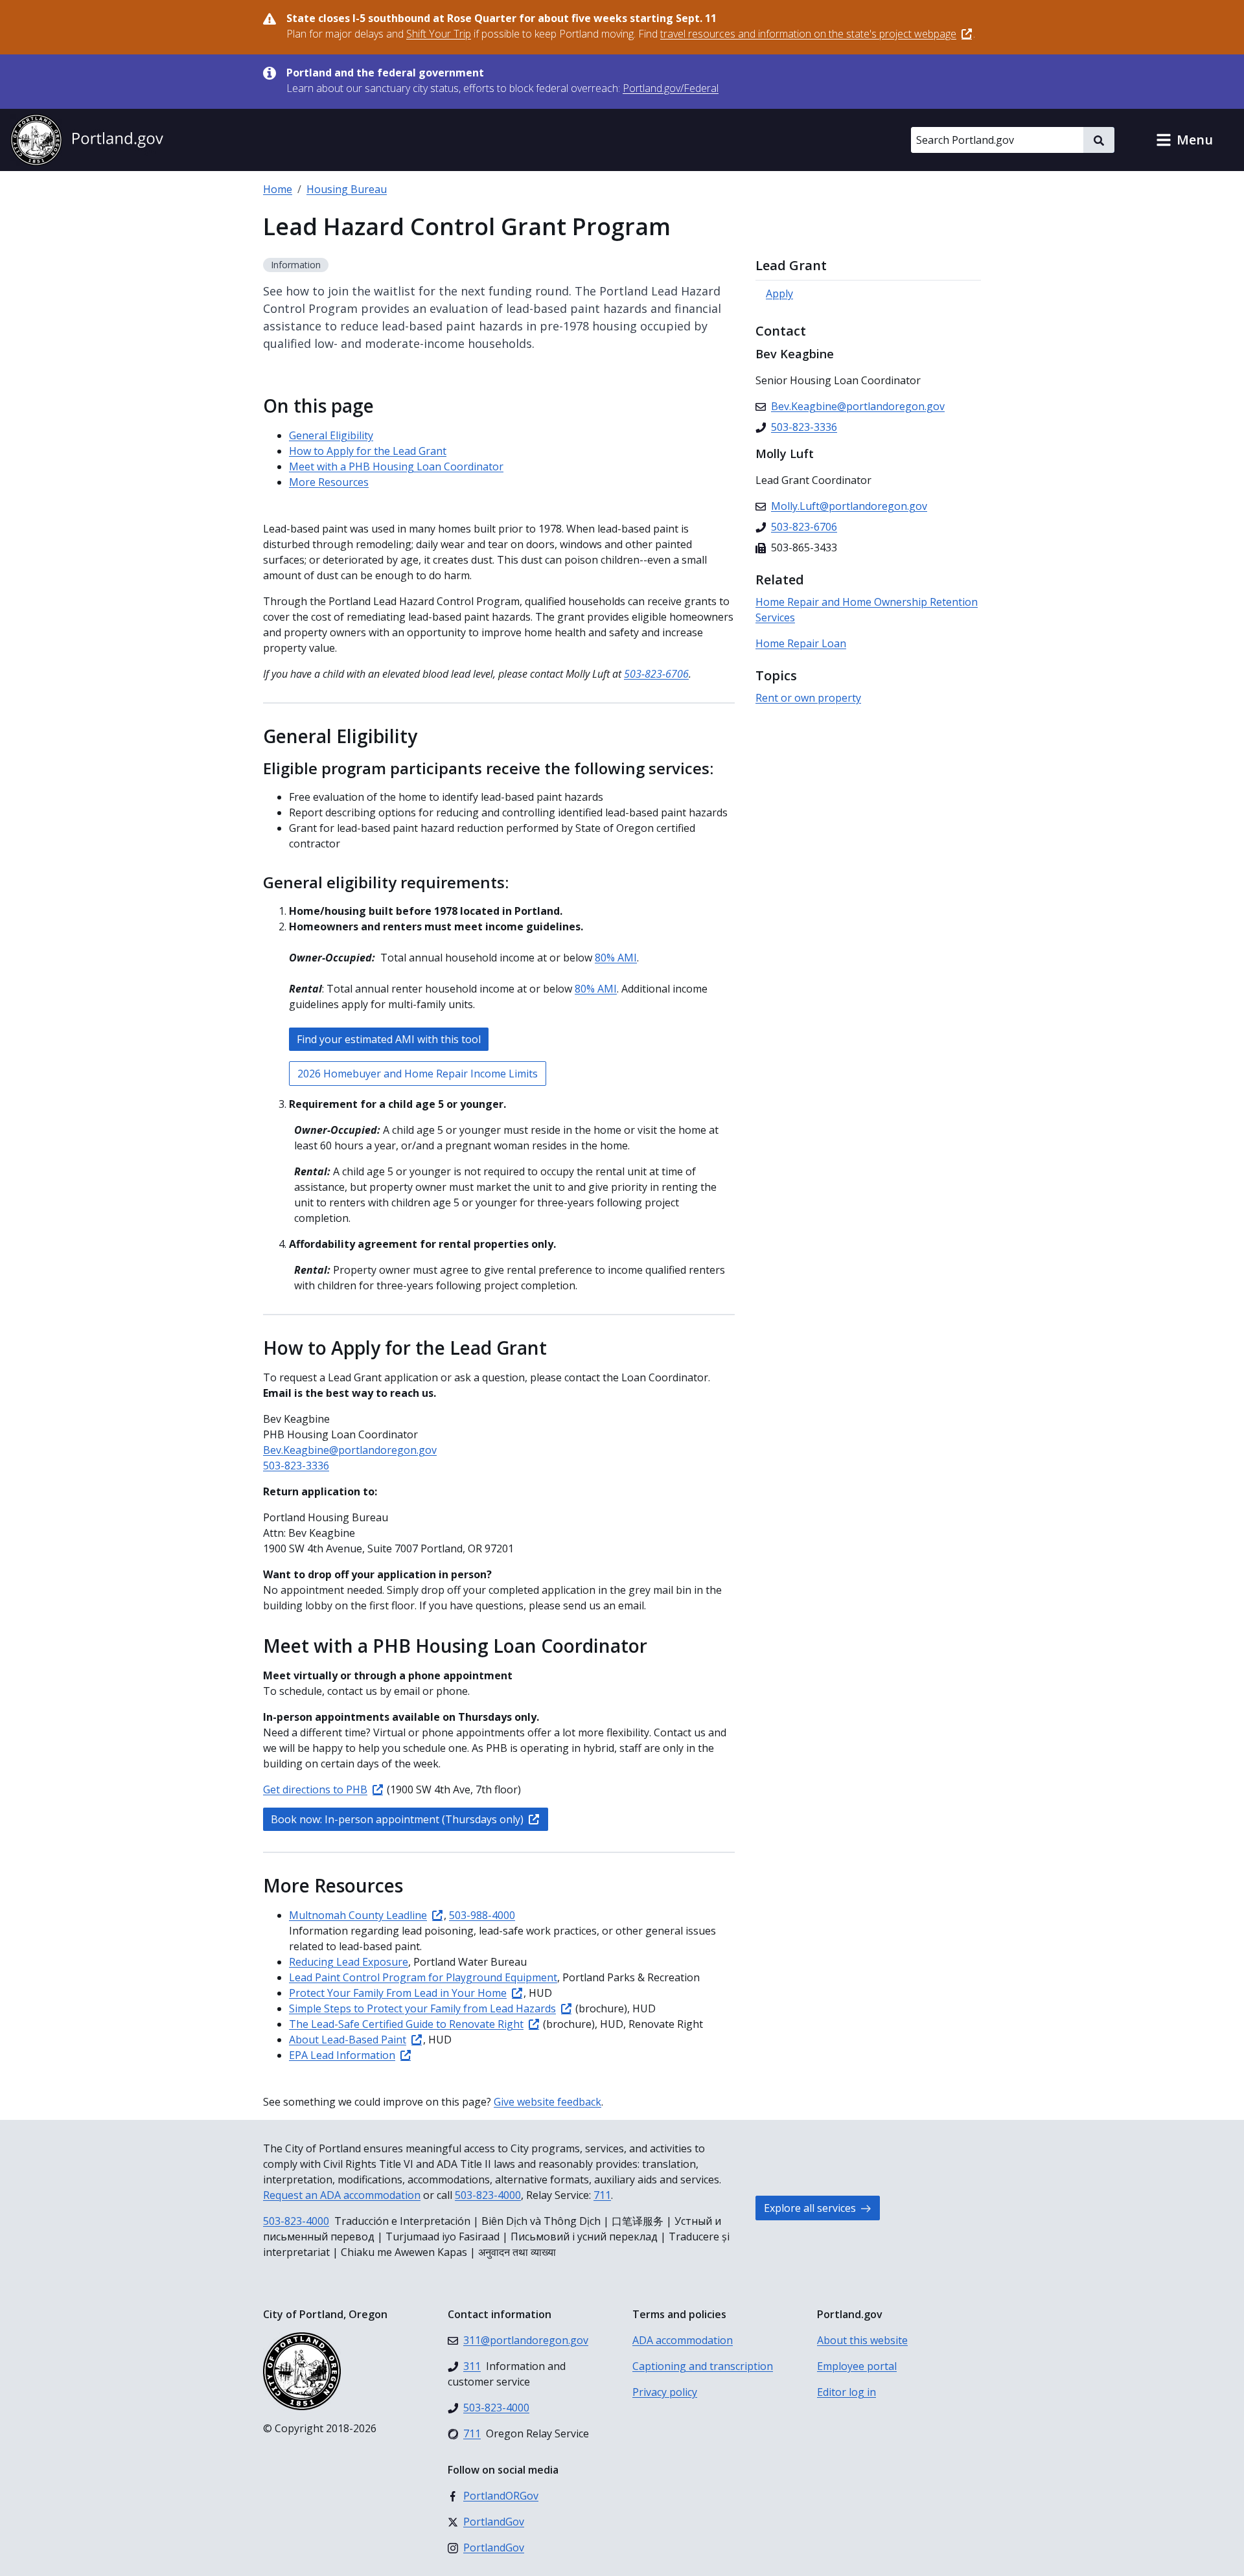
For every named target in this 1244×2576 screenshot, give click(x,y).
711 (602, 2195)
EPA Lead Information (342, 2055)
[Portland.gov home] (87, 140)
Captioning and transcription (703, 2366)
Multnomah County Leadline (358, 1915)
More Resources (329, 482)
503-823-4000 (488, 2195)
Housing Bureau (347, 189)
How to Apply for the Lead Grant (368, 451)
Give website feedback (547, 2102)
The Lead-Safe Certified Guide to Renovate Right (406, 2024)
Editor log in (847, 2392)
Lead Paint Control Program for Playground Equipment (423, 1977)
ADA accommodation (683, 2340)
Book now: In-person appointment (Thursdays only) (397, 1819)
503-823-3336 (296, 1466)
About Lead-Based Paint (348, 2040)
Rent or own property (808, 698)
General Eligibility (331, 435)
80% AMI (616, 958)
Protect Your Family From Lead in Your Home (398, 1993)
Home (278, 189)
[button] (1184, 140)
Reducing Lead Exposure (349, 1962)
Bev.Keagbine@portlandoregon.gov (350, 1450)
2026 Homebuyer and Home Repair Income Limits (418, 1074)
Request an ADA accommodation (342, 2195)
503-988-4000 (482, 1915)
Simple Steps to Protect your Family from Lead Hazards (422, 2008)
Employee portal (857, 2366)
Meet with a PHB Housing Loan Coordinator (396, 466)
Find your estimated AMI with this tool (389, 1039)
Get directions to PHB (315, 1789)
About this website (862, 2340)
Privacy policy (665, 2392)
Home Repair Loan (801, 643)
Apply (779, 293)
